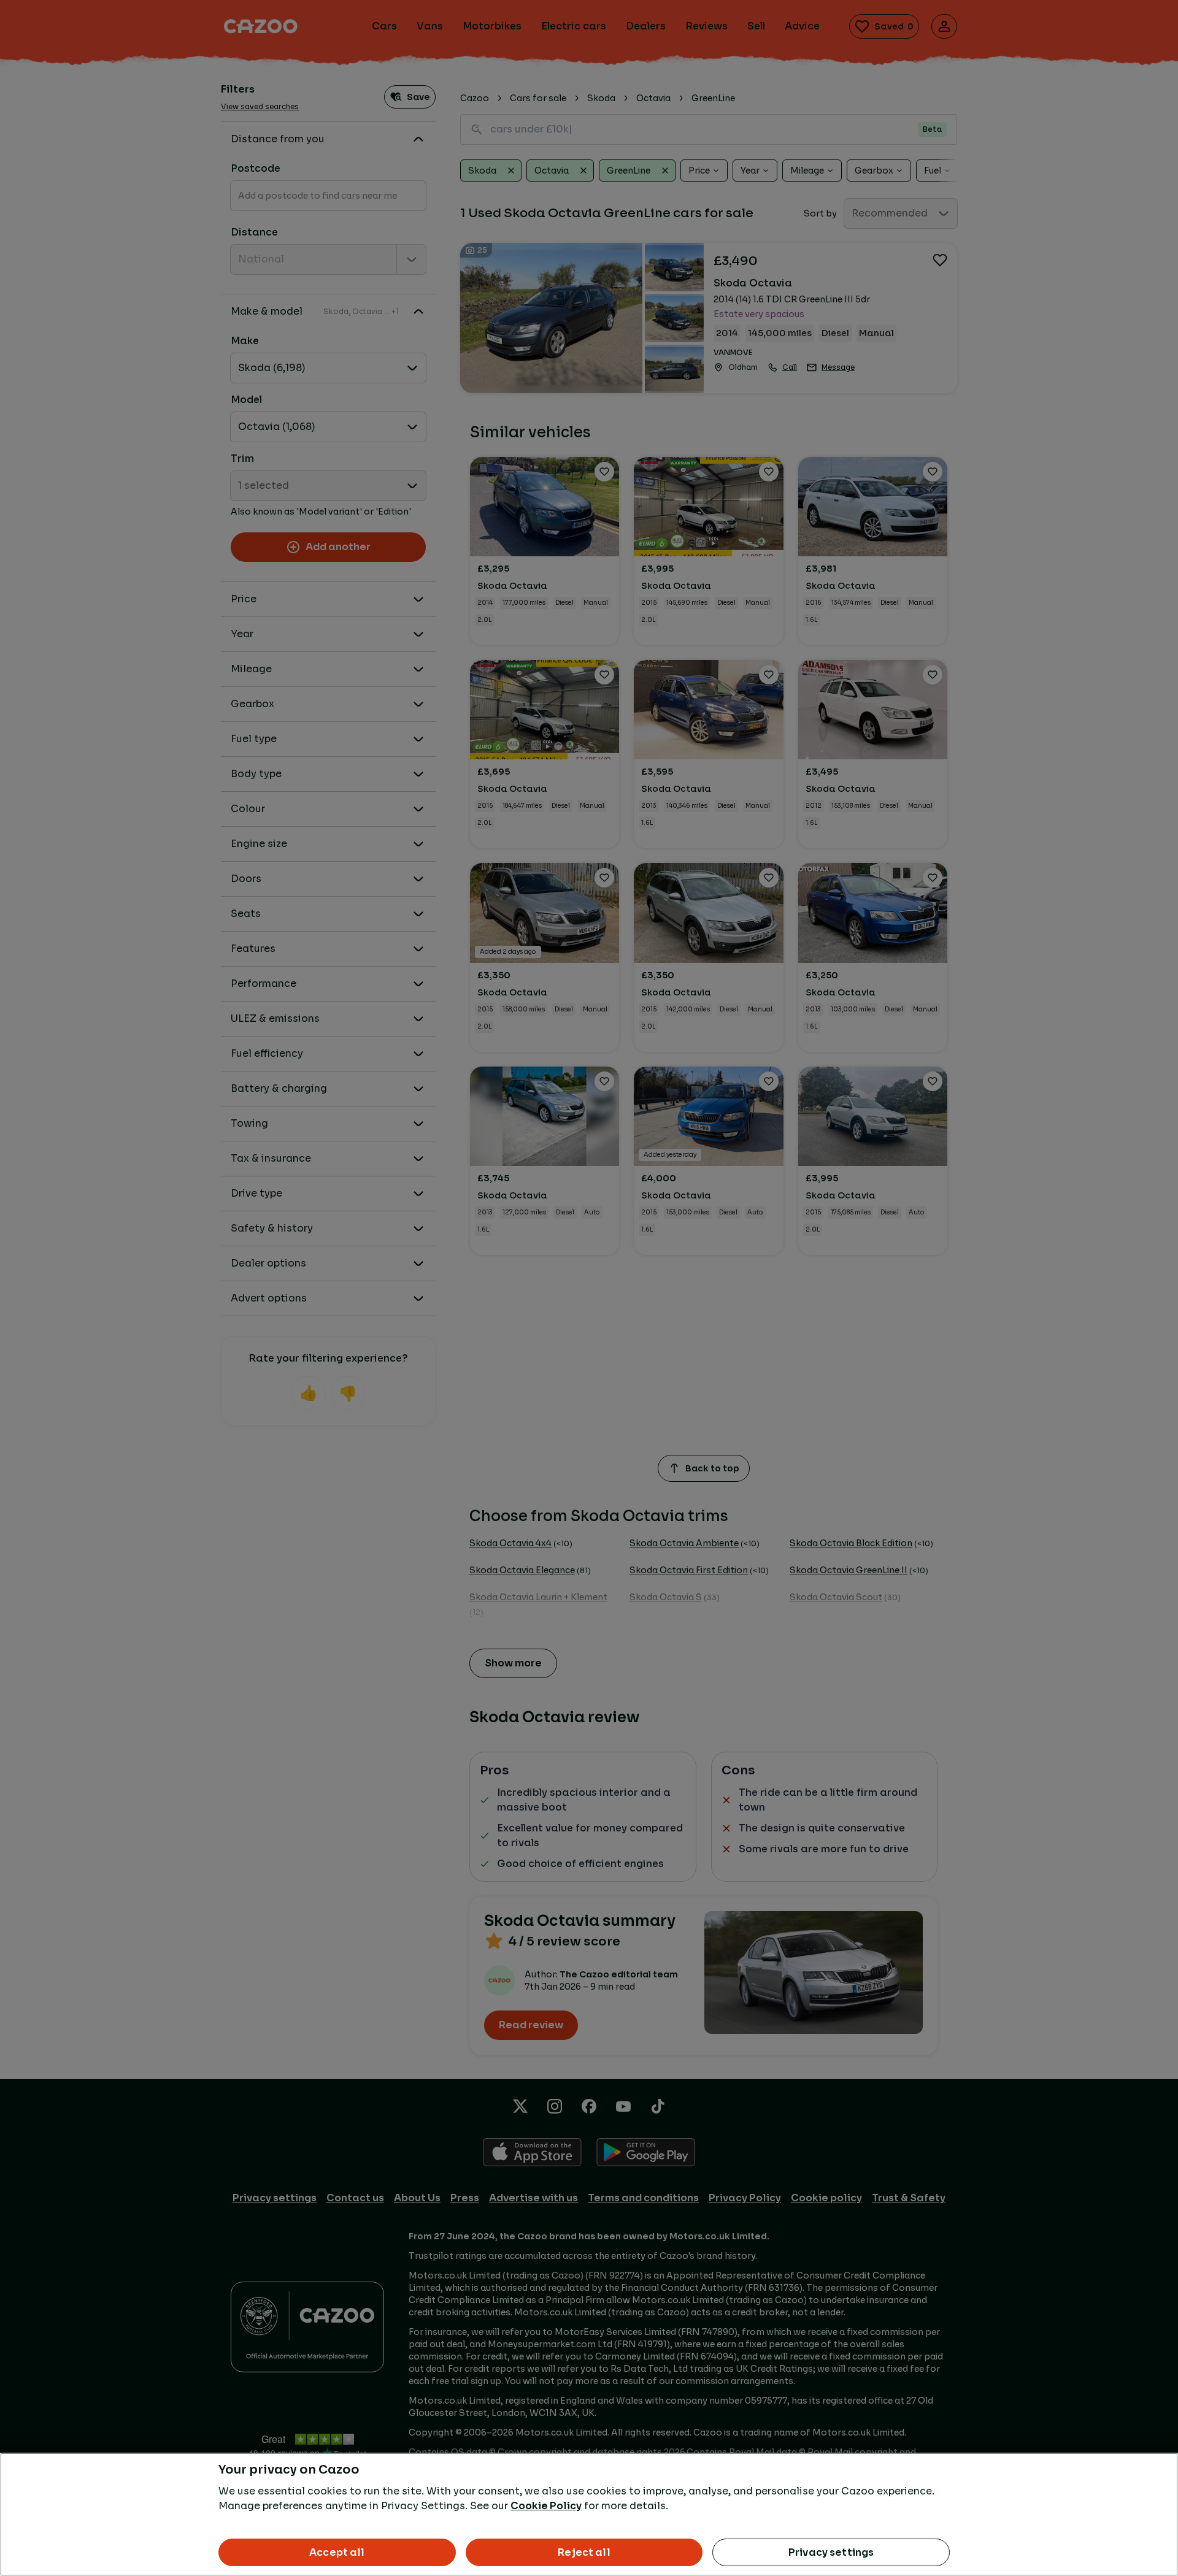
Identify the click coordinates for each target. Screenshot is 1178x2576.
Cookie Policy (546, 2506)
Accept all (337, 2552)
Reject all (584, 2552)
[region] (589, 2514)
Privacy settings (831, 2552)
